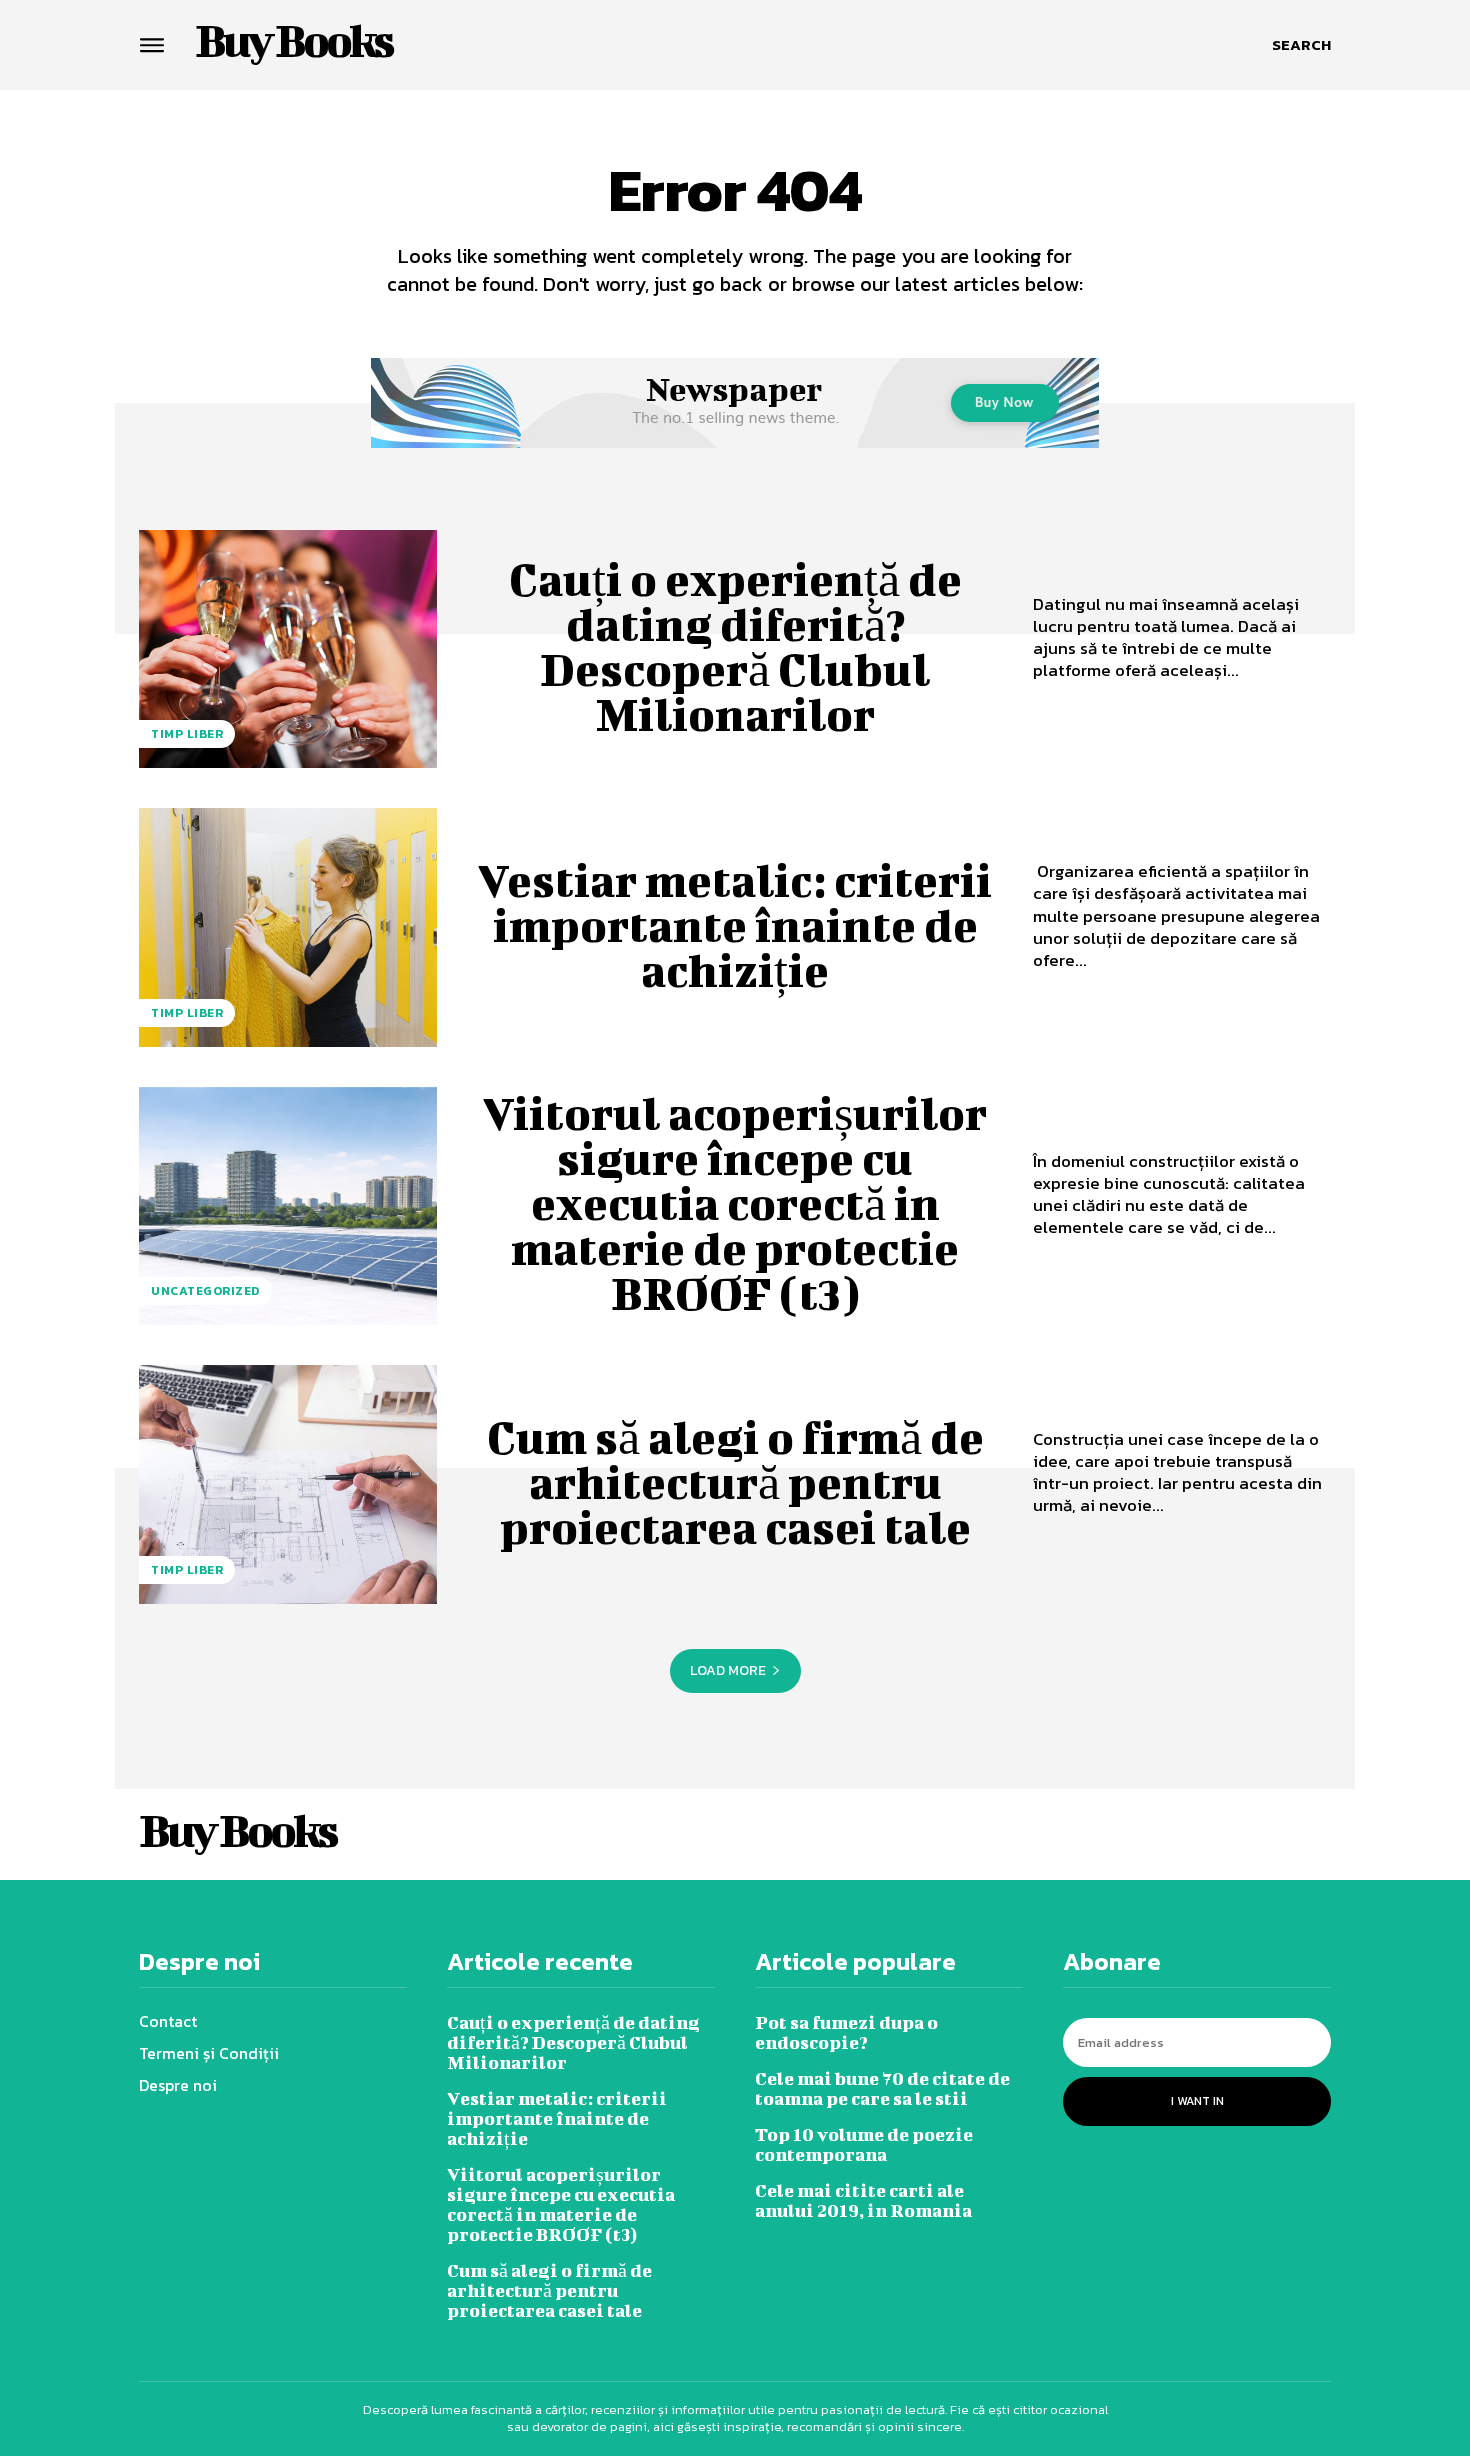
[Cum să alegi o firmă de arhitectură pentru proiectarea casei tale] (288, 1484)
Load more (728, 1670)
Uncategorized (205, 1291)
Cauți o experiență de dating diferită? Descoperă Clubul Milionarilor (735, 646)
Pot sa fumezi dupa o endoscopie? (846, 2032)
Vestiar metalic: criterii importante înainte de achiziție (735, 925)
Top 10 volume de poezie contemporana (864, 2144)
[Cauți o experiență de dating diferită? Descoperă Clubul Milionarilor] (288, 649)
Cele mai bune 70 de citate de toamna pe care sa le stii (882, 2088)
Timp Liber (187, 734)
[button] (1301, 45)
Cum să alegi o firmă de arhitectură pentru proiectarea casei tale (735, 1482)
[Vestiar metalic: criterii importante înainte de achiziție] (288, 927)
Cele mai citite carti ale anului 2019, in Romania (863, 2200)
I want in (1197, 2101)
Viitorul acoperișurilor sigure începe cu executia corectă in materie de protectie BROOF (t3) (735, 1203)
